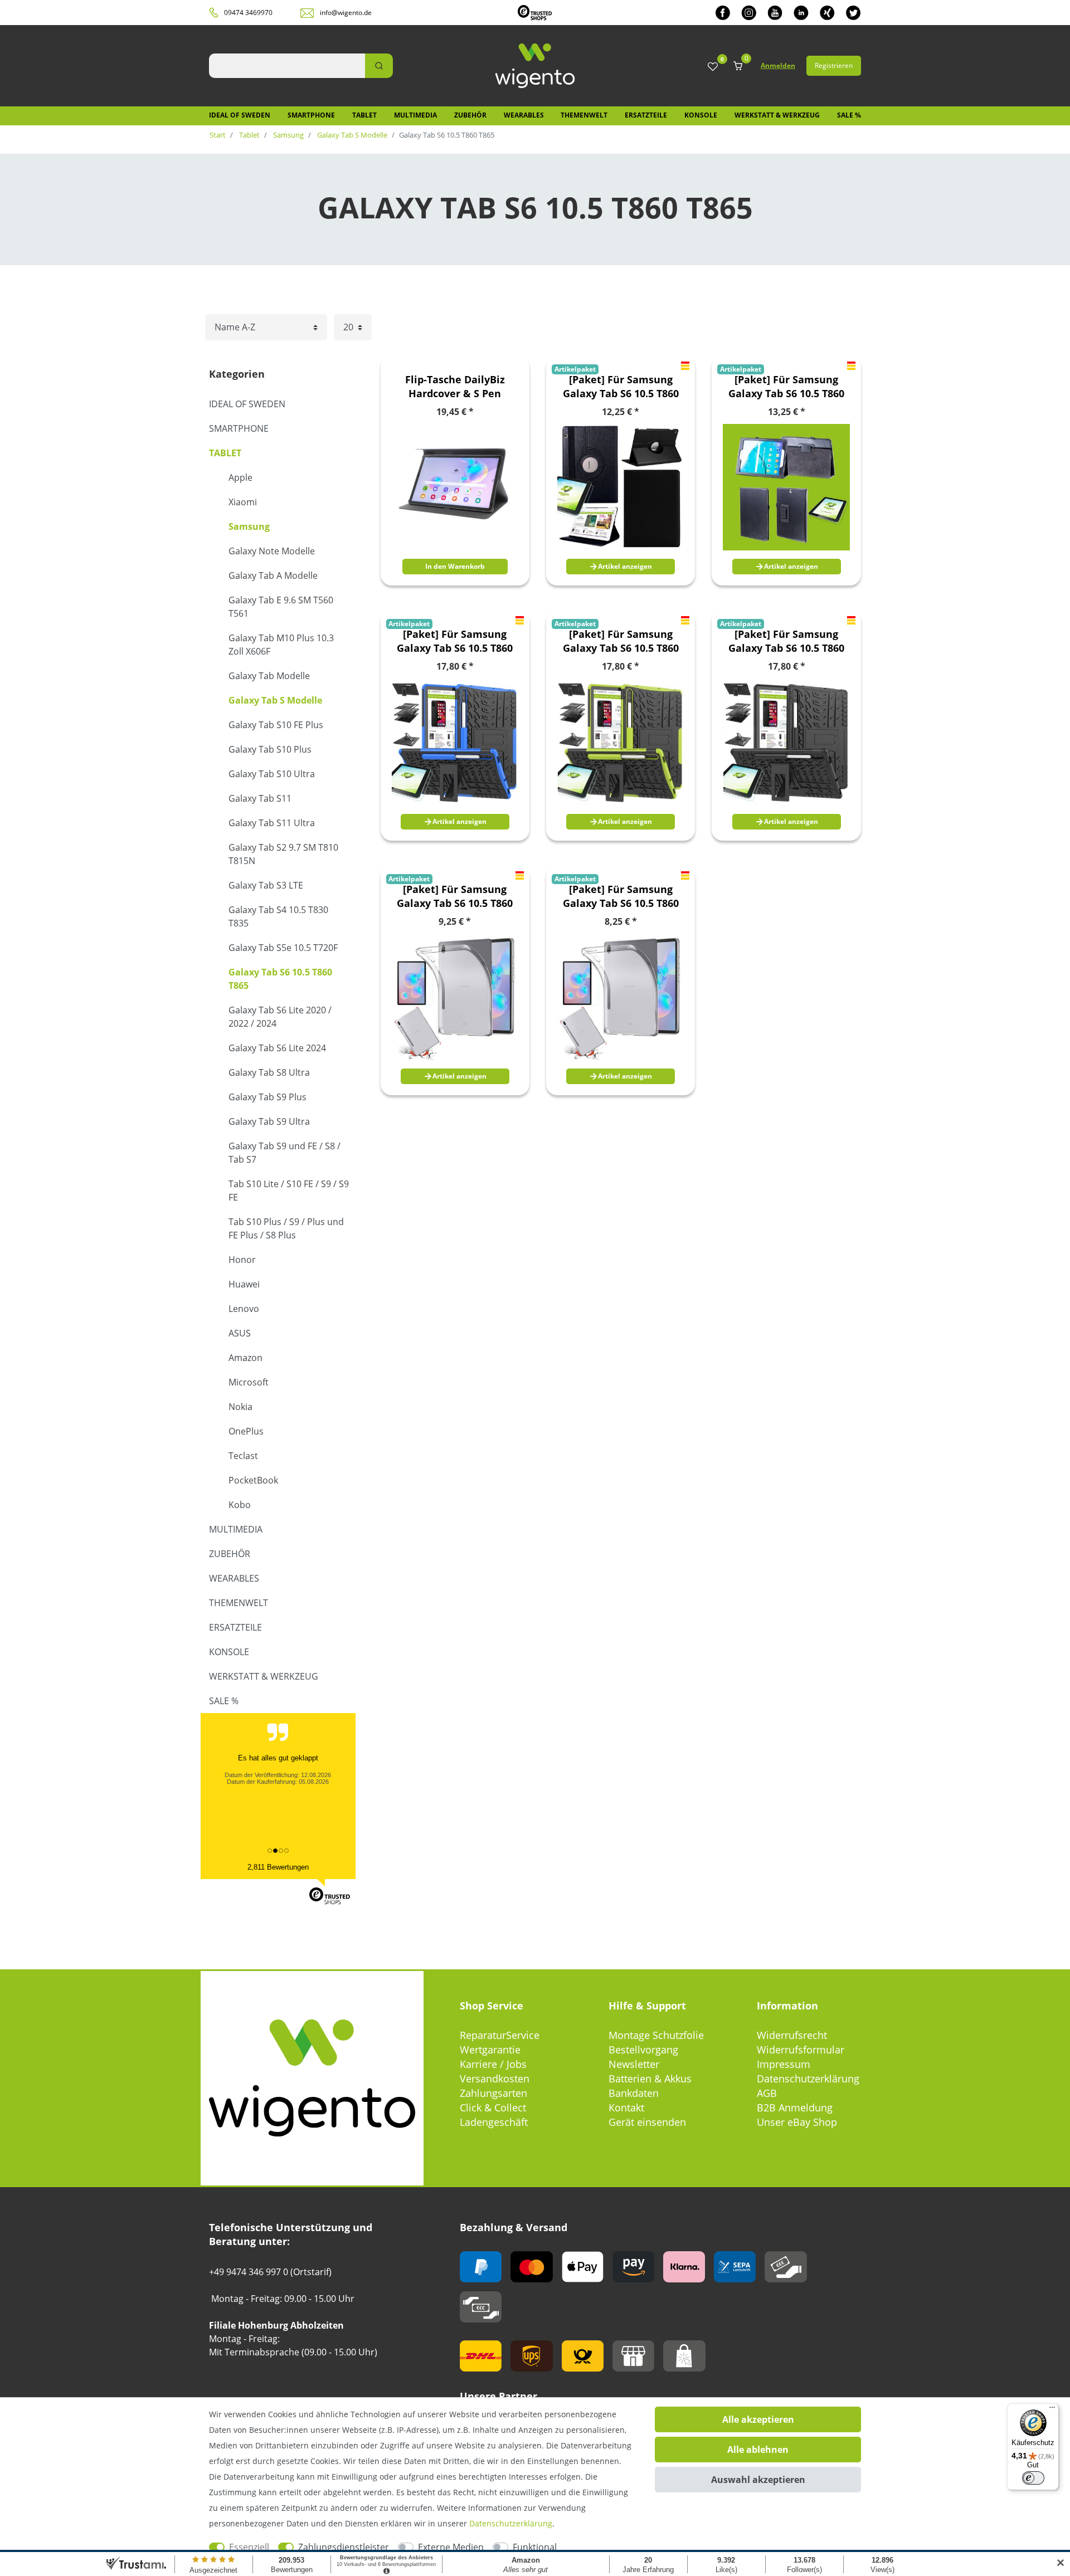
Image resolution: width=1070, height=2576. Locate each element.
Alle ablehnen (758, 2450)
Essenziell (249, 2547)
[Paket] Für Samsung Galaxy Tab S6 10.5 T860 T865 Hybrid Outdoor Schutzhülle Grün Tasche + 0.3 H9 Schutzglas (621, 641)
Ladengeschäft (494, 2122)
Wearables (524, 115)
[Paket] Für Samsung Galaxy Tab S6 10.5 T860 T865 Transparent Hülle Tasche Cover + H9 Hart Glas (455, 896)
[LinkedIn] (801, 13)
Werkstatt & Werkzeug (777, 115)
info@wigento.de (346, 13)
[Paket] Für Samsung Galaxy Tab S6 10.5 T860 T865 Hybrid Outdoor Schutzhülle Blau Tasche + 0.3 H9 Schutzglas (455, 641)
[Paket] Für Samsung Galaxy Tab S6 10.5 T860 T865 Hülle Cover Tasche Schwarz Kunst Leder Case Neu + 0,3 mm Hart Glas (787, 387)
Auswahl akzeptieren (758, 2480)
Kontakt (626, 2107)
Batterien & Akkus (650, 2079)
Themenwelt (584, 115)
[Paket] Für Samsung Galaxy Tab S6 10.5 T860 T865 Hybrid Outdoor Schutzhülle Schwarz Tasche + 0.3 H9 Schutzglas (786, 641)
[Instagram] (749, 13)
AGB (767, 2093)
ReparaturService (500, 2035)
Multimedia (415, 115)
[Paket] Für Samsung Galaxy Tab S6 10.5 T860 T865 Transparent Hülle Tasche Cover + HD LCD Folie (621, 896)
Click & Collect (493, 2107)
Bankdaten (634, 2093)
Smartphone (311, 115)
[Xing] (827, 13)
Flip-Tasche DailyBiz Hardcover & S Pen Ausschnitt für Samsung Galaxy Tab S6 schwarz (455, 387)
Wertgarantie (490, 2050)
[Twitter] (853, 13)
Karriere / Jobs (493, 2064)
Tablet (364, 115)
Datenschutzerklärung (808, 2079)
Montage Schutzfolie (656, 2035)
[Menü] (1052, 2410)
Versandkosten (495, 2079)
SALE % (849, 115)
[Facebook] (723, 13)
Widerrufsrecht (792, 2035)
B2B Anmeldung (795, 2107)
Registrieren (834, 65)
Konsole (701, 115)
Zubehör (470, 115)
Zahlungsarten (493, 2093)
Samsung (288, 135)
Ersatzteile (646, 115)
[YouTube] (775, 13)
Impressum (784, 2064)
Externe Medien (451, 2547)
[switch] (1033, 2478)
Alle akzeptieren (758, 2419)
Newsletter (634, 2064)
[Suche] (379, 66)
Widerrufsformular (801, 2050)
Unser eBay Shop (797, 2122)
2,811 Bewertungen (278, 1867)
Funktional (535, 2547)
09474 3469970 (248, 13)
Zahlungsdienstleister (344, 2547)
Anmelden (778, 65)
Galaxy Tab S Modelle (351, 135)
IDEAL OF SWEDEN (240, 115)
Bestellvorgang (643, 2050)
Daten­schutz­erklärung (511, 2523)
